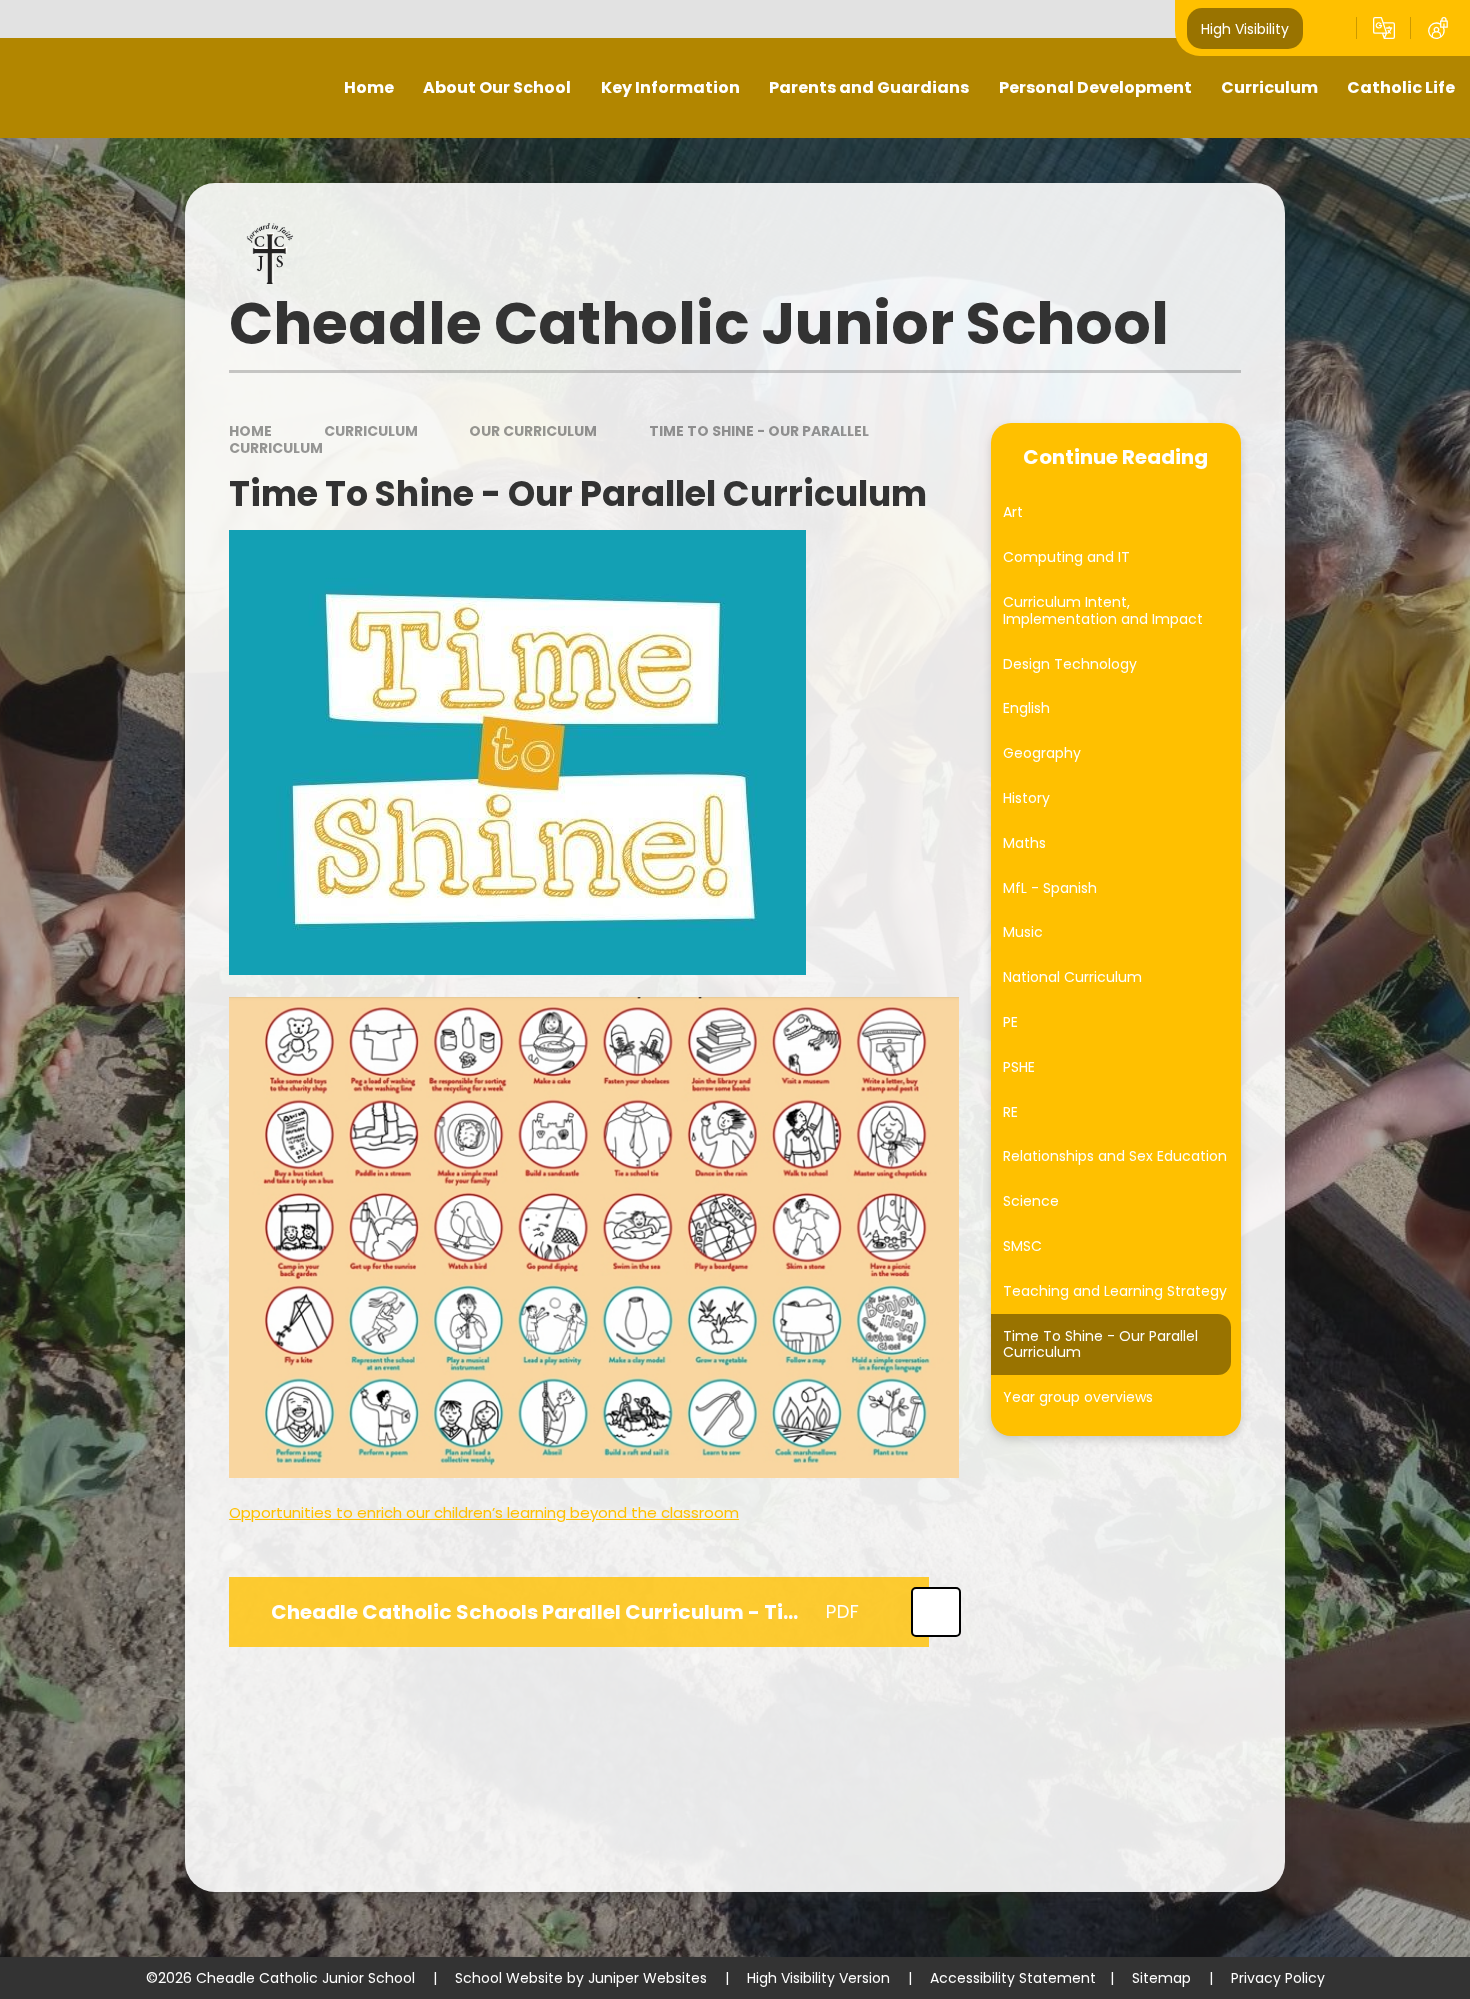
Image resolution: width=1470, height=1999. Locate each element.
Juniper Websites (647, 1978)
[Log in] (1438, 28)
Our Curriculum (533, 431)
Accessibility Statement (1013, 1978)
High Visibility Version (818, 1978)
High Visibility (1245, 28)
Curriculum (371, 431)
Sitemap (1161, 1978)
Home (250, 431)
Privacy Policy (1278, 1978)
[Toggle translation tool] (1384, 28)
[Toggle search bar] (1330, 28)
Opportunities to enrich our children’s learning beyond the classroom (484, 1512)
